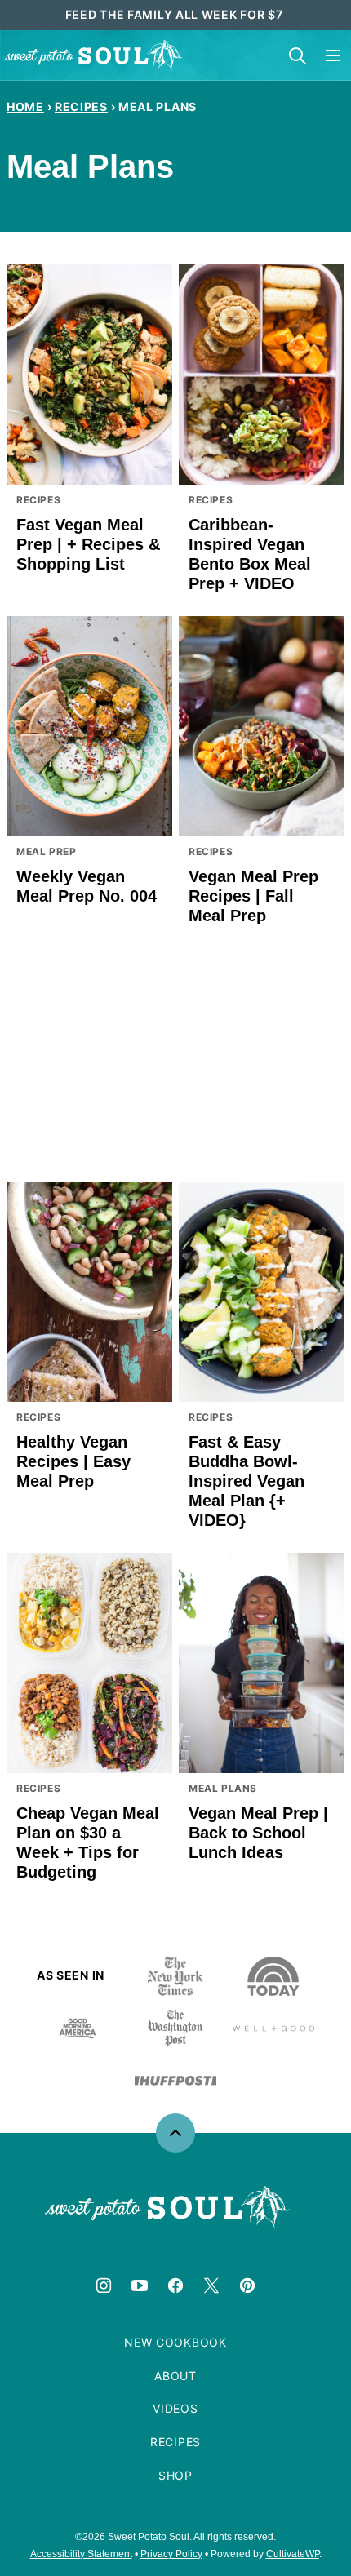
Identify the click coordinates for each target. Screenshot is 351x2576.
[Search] (297, 55)
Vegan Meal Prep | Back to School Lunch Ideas (258, 1833)
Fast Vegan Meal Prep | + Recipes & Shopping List (88, 544)
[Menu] (333, 55)
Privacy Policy (171, 2554)
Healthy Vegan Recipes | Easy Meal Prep (73, 1461)
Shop (175, 2475)
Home (25, 106)
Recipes (81, 106)
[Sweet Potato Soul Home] (93, 55)
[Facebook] (175, 2286)
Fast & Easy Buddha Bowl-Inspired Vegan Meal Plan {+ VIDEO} (247, 1481)
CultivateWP (293, 2554)
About (175, 2376)
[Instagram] (104, 2286)
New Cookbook (175, 2342)
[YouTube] (140, 2286)
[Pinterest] (247, 2286)
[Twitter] (211, 2286)
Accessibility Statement (81, 2554)
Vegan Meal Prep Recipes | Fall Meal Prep (253, 896)
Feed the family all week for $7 (175, 14)
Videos (175, 2408)
